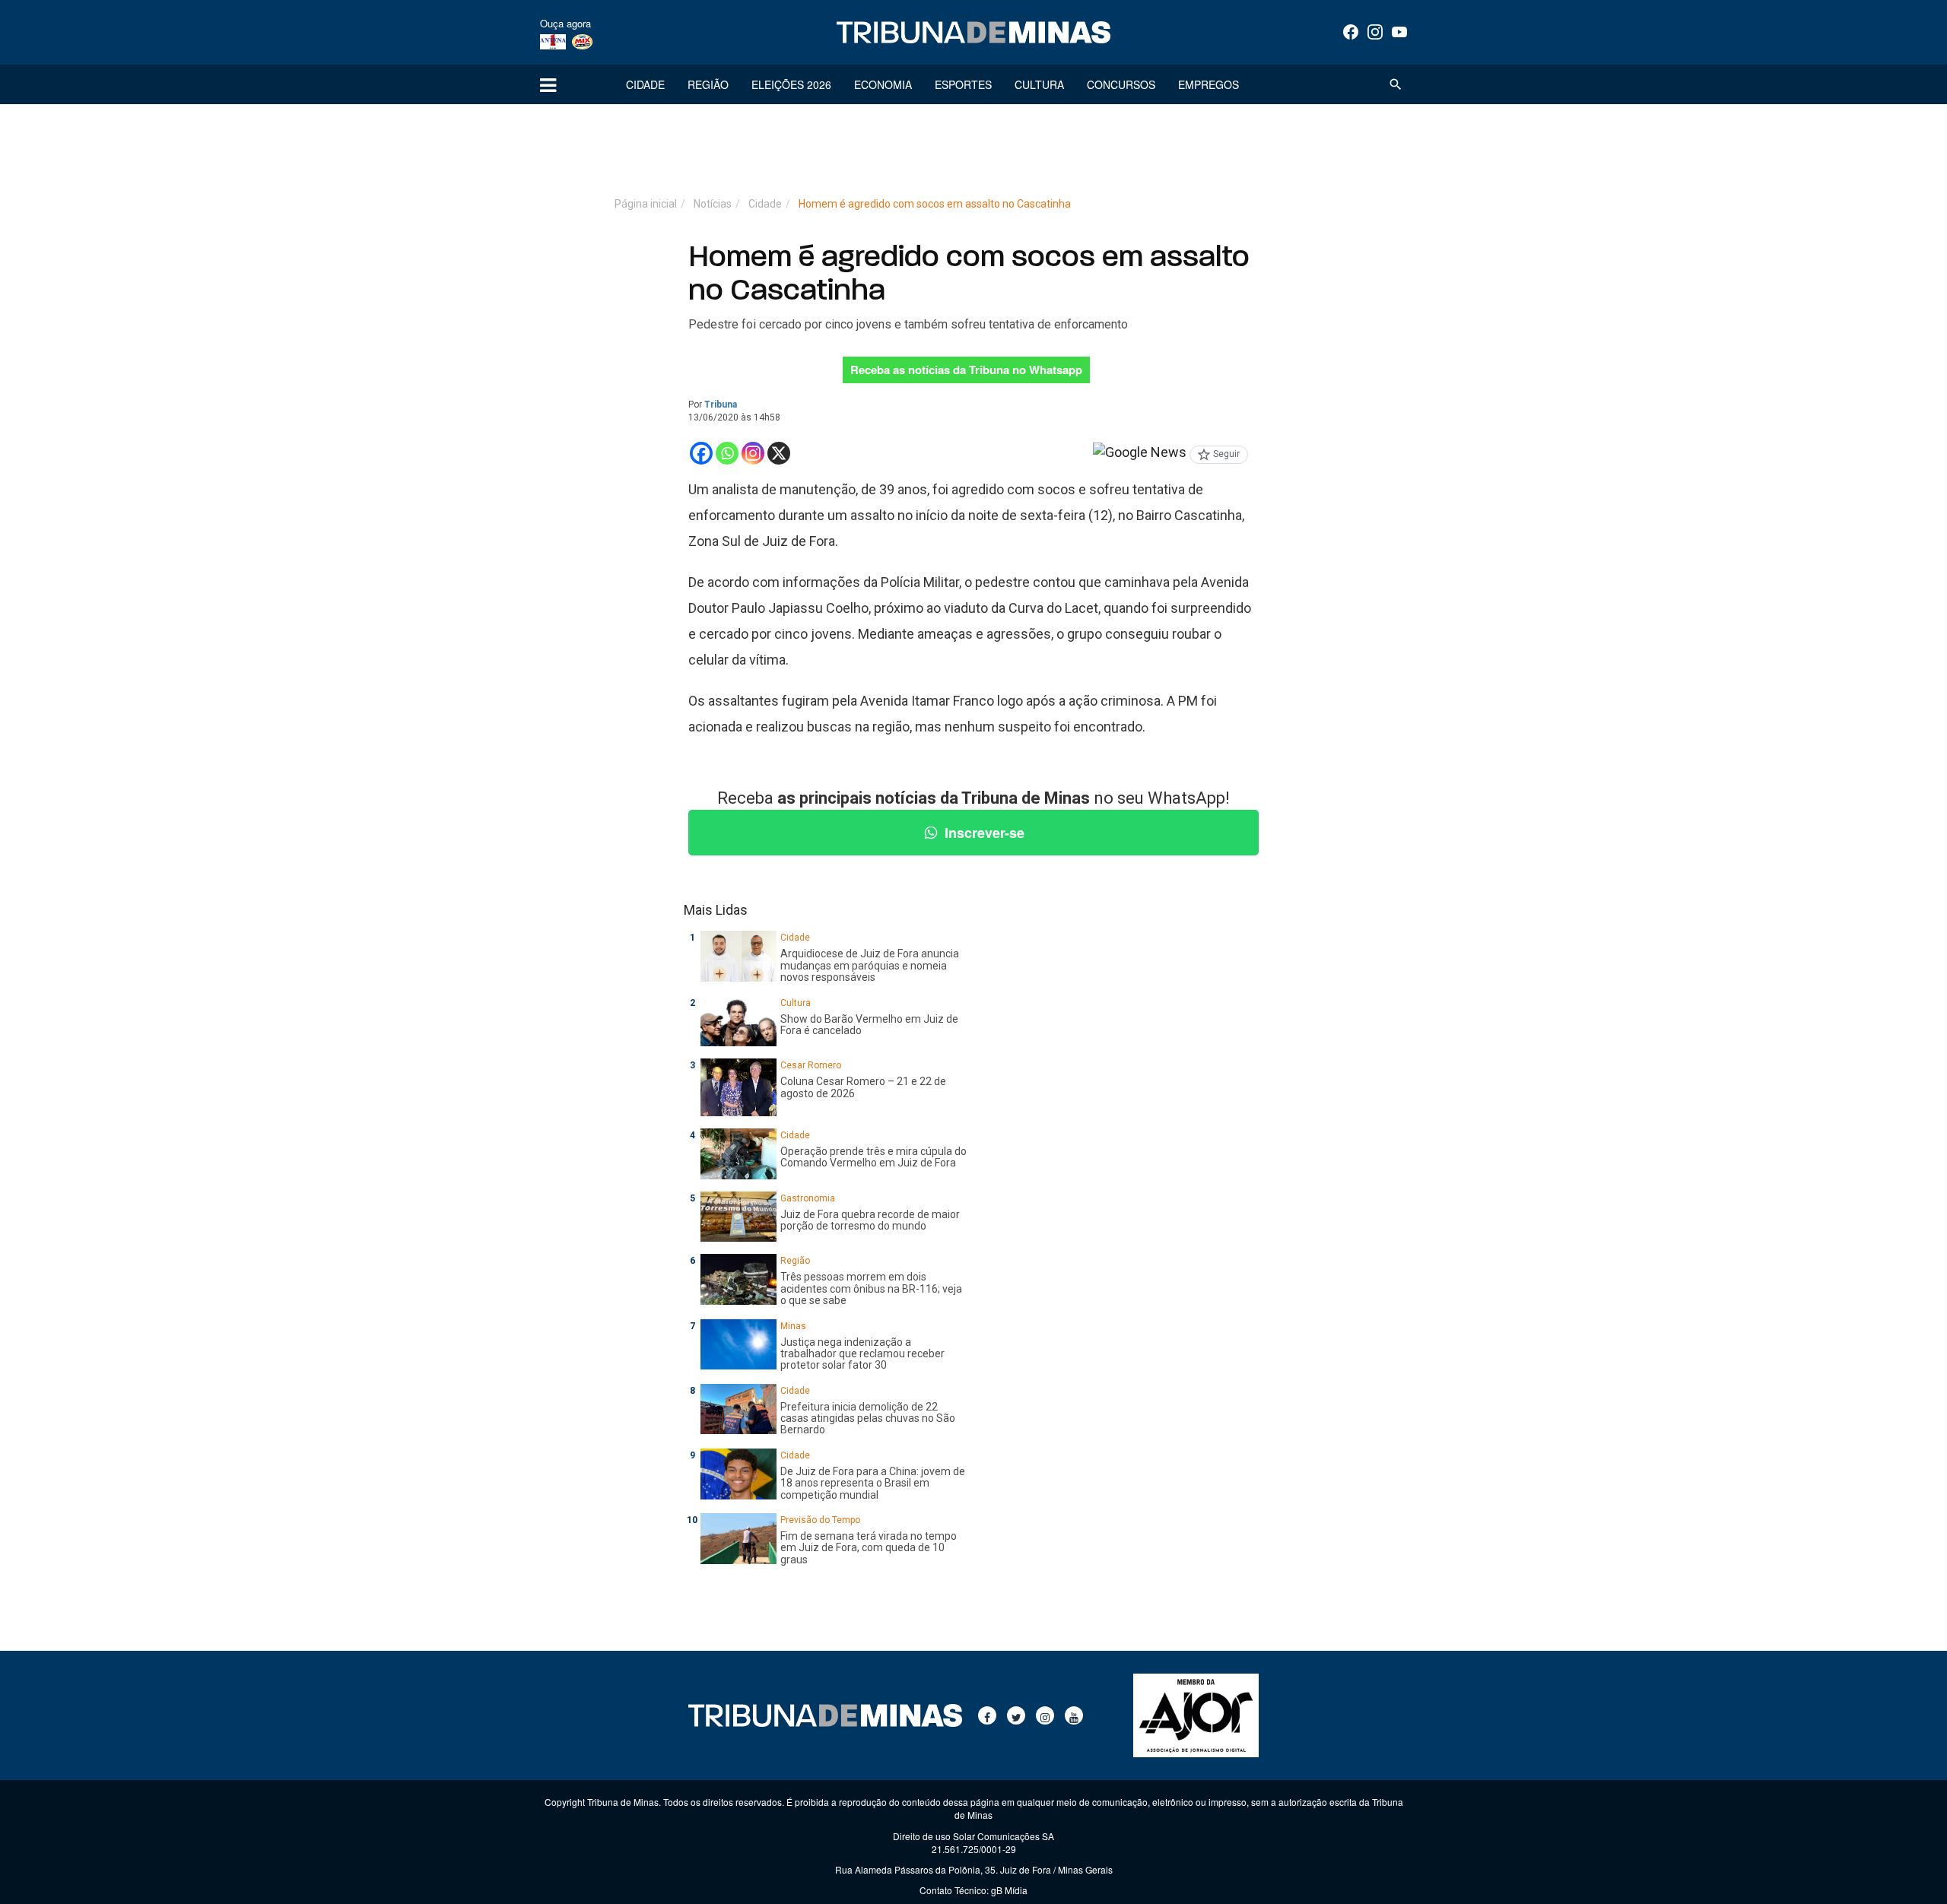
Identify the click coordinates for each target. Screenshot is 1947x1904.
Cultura (1039, 84)
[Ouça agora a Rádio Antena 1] (553, 41)
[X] (779, 453)
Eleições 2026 (791, 84)
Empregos (1209, 84)
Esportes (963, 84)
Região (708, 84)
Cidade (645, 84)
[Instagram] (1375, 32)
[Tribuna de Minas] (973, 33)
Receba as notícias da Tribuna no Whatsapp (966, 370)
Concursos (1121, 84)
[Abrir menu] (548, 84)
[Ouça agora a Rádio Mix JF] (582, 41)
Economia (883, 84)
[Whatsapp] (727, 453)
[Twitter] (1016, 1715)
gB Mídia (1009, 1890)
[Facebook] (1351, 32)
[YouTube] (1399, 32)
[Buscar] (1396, 84)
